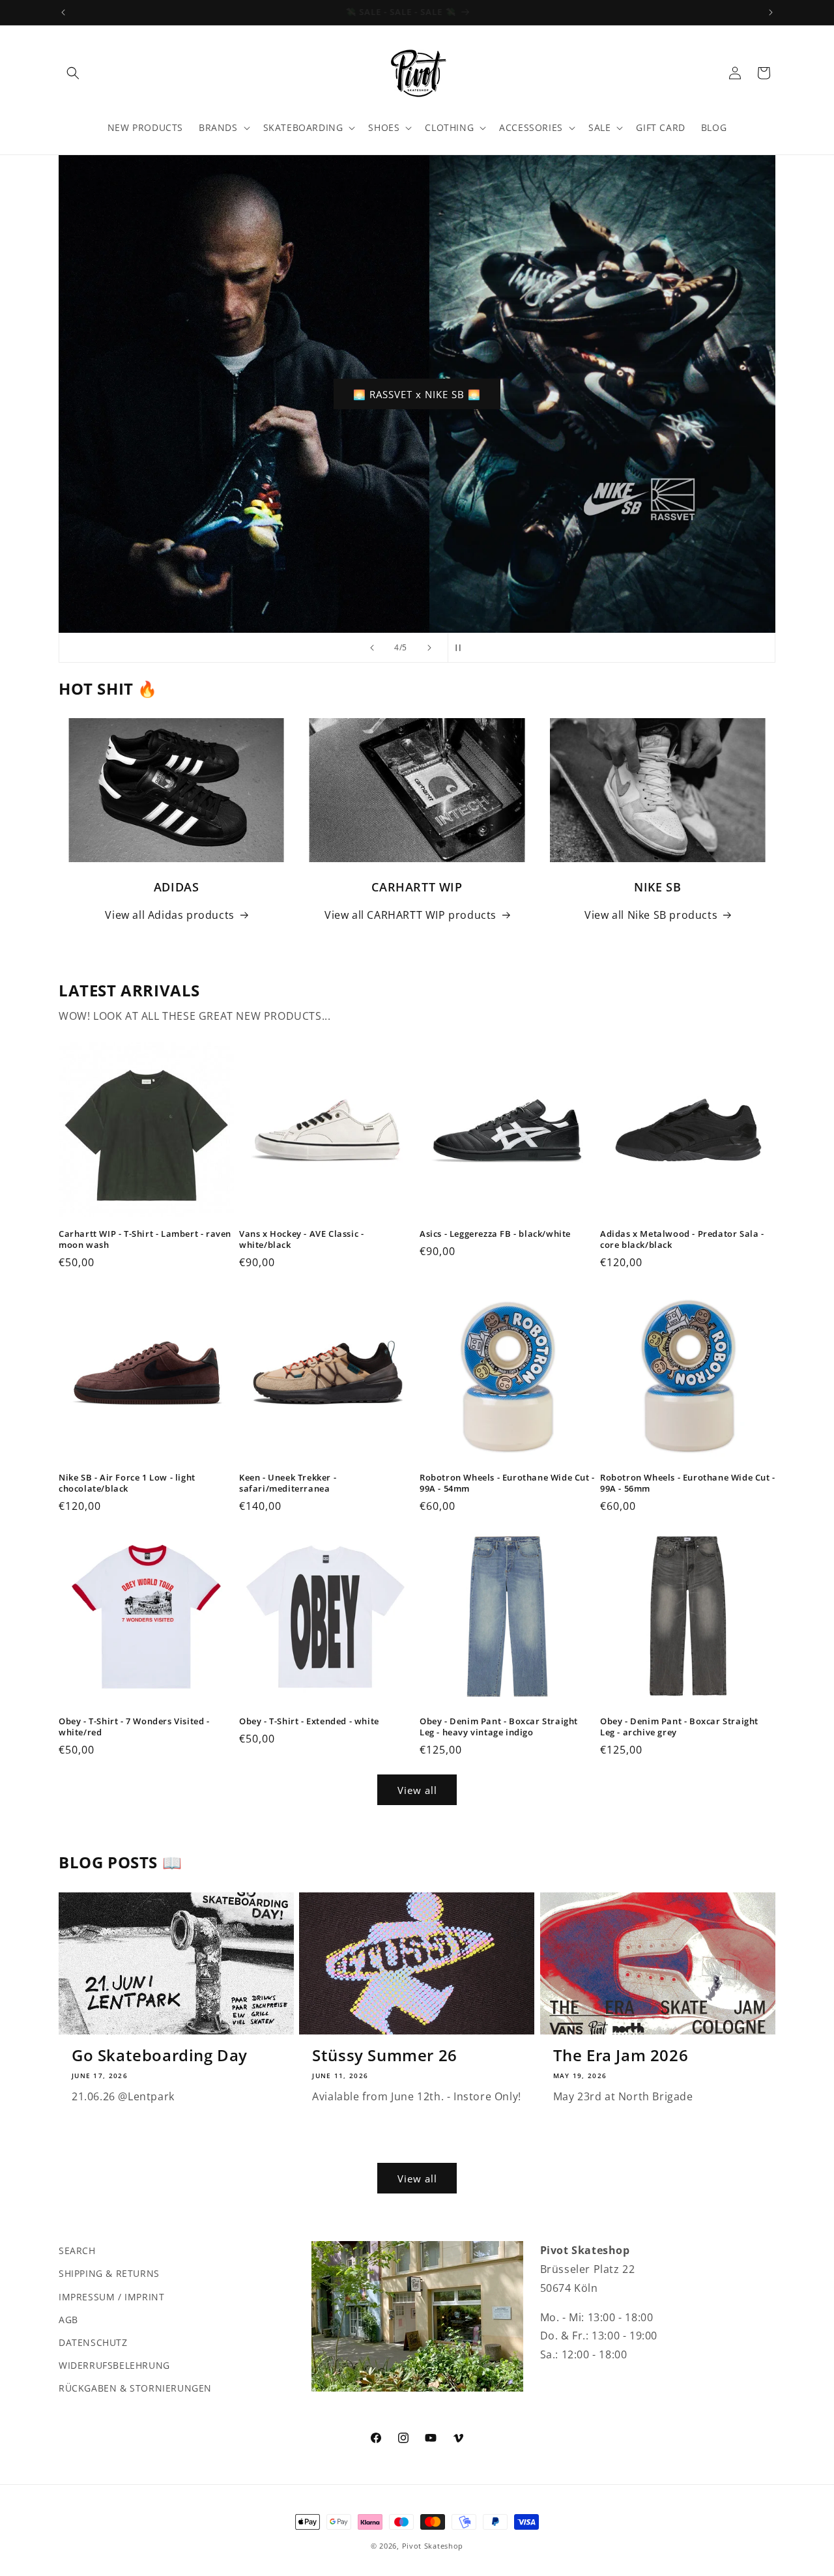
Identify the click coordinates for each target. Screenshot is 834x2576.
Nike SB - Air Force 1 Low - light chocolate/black (127, 1483)
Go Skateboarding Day (160, 2055)
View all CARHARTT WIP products (410, 915)
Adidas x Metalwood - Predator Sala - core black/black (682, 1239)
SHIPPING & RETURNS (109, 2273)
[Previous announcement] (63, 12)
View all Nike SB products (651, 915)
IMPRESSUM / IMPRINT (111, 2296)
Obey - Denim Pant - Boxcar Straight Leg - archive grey (679, 1727)
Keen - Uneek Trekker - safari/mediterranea (288, 1483)
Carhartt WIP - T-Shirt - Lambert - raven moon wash (145, 1239)
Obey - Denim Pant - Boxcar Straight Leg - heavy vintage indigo (499, 1727)
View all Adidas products (169, 915)
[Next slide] (429, 648)
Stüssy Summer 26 (385, 2055)
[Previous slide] (372, 648)
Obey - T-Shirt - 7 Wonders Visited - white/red (134, 1727)
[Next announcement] (771, 12)
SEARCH (77, 2250)
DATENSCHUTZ (93, 2342)
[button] (73, 73)
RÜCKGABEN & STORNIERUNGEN (135, 2388)
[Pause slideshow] (462, 648)
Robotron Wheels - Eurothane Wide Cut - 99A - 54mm (507, 1483)
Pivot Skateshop (433, 2546)
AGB (68, 2319)
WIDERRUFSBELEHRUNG (114, 2365)
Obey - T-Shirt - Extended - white (309, 1721)
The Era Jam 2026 (621, 2055)
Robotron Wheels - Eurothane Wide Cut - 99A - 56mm (688, 1483)
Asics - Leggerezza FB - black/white (495, 1234)
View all (417, 1790)
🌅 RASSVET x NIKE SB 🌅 (417, 394)
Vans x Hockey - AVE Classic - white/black (301, 1239)
